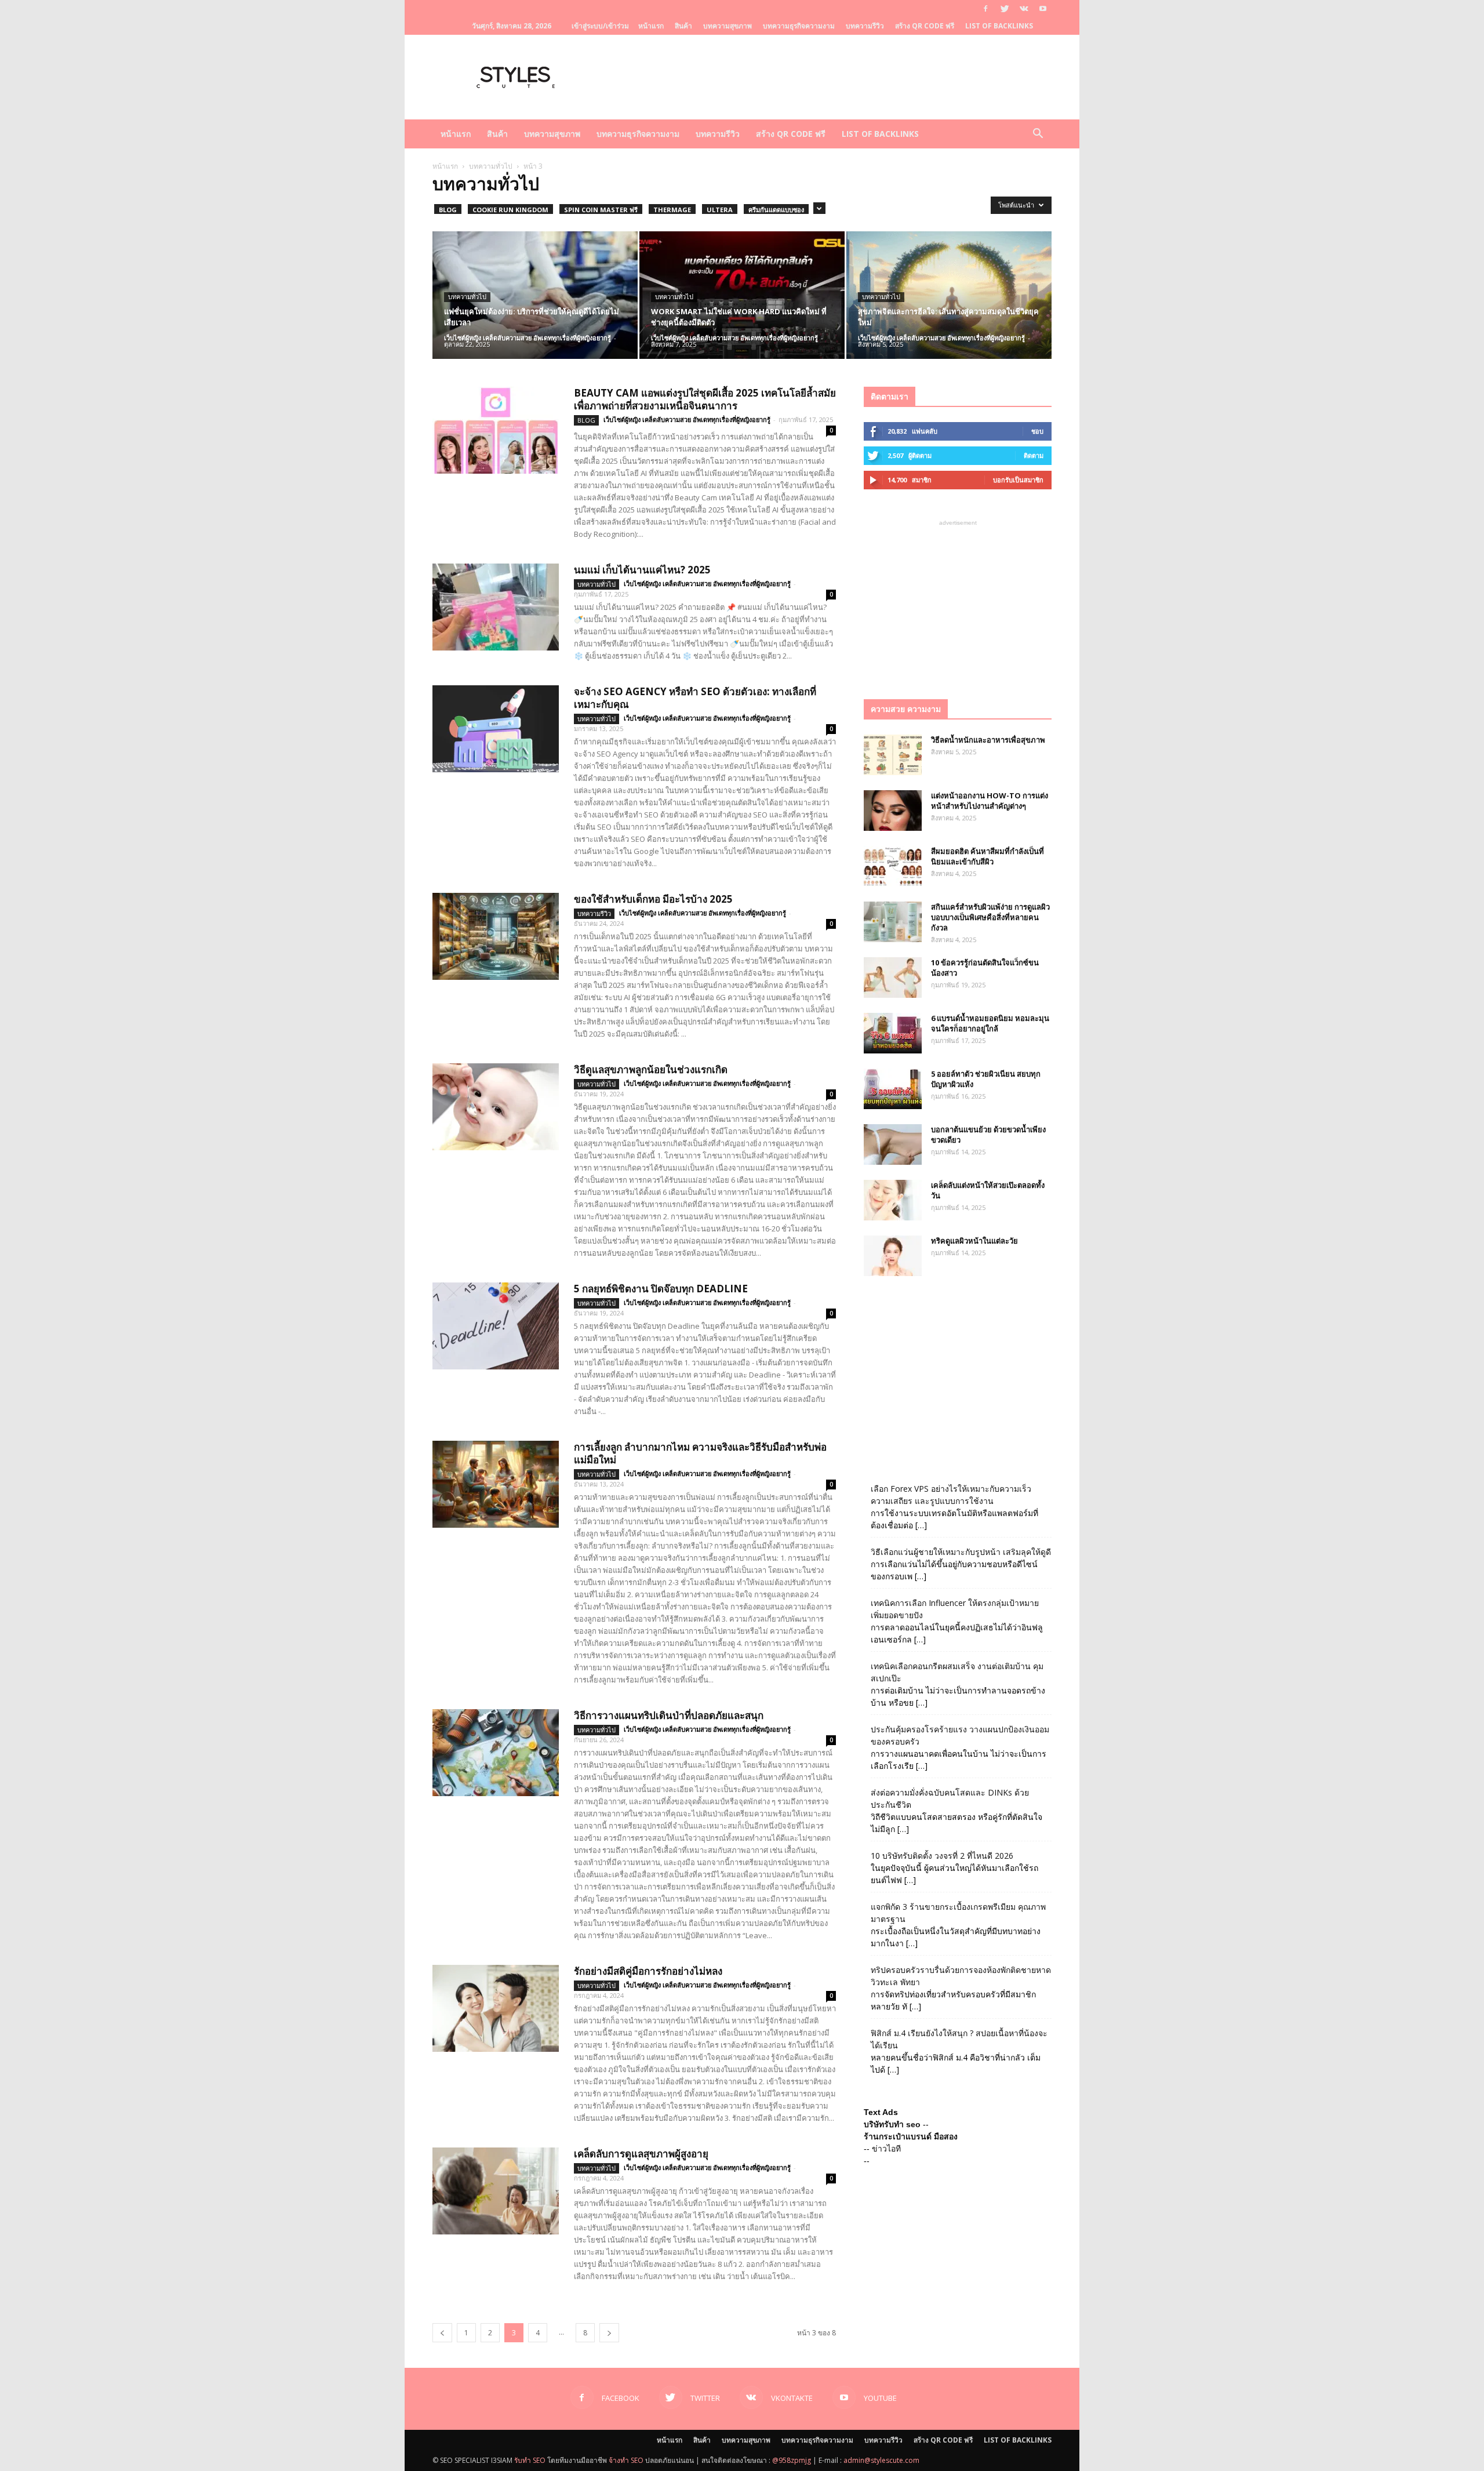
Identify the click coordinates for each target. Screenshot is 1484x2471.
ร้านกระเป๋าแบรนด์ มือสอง (911, 2136)
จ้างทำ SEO (626, 2460)
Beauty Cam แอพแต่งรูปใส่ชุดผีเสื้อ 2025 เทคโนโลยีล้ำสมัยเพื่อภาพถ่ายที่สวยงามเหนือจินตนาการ (705, 399)
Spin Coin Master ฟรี (601, 210)
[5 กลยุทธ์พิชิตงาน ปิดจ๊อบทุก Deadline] (496, 1326)
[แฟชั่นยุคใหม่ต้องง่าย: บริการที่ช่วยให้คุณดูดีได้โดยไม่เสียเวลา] (535, 295)
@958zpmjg (792, 2460)
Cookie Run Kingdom (510, 210)
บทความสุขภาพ (728, 26)
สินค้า (683, 26)
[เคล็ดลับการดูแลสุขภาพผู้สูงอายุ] (496, 2191)
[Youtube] (1043, 9)
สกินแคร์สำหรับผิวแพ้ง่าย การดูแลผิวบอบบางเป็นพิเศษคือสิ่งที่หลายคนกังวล (990, 917)
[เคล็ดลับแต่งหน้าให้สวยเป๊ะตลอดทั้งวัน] (893, 1200)
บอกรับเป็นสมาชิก (1018, 480)
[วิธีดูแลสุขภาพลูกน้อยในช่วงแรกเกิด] (496, 1107)
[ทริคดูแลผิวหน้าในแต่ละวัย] (893, 1256)
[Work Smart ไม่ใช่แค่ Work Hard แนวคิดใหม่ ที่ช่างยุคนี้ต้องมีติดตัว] (742, 295)
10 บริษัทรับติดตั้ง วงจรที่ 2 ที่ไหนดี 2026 (942, 1856)
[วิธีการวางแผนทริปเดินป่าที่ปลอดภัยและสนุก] (496, 1753)
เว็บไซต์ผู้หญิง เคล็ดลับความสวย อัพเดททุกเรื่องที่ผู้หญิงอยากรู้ (528, 338)
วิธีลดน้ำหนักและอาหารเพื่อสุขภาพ (988, 740)
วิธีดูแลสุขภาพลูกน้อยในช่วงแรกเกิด (651, 1069)
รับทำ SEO (530, 2460)
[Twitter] (1005, 9)
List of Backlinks (999, 26)
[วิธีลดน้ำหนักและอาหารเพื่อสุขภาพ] (893, 755)
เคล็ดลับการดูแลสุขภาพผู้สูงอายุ (641, 2154)
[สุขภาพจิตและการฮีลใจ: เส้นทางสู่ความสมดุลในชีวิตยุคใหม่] (949, 295)
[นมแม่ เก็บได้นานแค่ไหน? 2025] (496, 607)
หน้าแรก (651, 26)
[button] (1038, 135)
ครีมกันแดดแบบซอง (776, 210)
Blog (448, 210)
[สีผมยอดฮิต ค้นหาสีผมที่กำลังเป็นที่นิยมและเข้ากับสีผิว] (893, 866)
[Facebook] (985, 9)
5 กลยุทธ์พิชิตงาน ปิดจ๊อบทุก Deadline (661, 1289)
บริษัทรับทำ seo (892, 2124)
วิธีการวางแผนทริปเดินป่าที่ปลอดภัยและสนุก (669, 1715)
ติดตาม (1034, 455)
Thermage (672, 210)
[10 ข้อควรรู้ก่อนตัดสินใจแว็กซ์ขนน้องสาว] (893, 978)
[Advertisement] (958, 601)
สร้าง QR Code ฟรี (925, 26)
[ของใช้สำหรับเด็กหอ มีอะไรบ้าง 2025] (496, 936)
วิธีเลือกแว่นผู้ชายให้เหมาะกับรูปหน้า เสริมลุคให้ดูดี (961, 1552)
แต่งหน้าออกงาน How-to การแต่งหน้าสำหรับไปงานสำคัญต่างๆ (990, 801)
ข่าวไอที (886, 2149)
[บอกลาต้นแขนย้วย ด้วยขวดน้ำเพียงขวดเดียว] (893, 1144)
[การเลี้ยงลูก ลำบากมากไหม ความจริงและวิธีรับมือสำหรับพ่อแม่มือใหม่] (496, 1484)
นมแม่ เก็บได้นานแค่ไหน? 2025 (642, 570)
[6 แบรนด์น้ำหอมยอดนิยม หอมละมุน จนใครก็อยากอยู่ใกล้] (893, 1033)
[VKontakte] (1024, 9)
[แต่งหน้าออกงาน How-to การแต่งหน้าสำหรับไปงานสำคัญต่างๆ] (893, 811)
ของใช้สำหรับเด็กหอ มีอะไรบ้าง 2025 (653, 899)
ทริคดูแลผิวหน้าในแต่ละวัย (974, 1241)
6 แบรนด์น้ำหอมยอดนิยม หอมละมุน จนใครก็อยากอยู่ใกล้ (990, 1023)
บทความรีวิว (865, 26)
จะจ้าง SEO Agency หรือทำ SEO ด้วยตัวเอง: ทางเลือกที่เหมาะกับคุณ (695, 698)
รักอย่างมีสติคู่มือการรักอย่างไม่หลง (648, 1971)
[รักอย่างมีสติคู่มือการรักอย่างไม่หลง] (496, 2008)
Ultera (720, 210)
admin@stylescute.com (881, 2460)
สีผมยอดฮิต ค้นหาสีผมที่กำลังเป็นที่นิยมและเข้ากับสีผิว (987, 856)
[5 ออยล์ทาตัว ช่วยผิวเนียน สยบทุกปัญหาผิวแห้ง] (893, 1089)
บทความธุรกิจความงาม (799, 26)
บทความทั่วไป (491, 166)
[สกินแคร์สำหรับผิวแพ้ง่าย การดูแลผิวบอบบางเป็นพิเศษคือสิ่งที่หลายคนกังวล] (893, 922)
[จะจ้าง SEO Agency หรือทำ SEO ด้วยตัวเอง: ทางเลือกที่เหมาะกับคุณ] (496, 729)
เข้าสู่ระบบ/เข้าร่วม (600, 26)
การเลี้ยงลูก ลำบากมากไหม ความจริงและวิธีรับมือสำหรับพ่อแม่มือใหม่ (700, 1453)
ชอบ (1037, 431)
